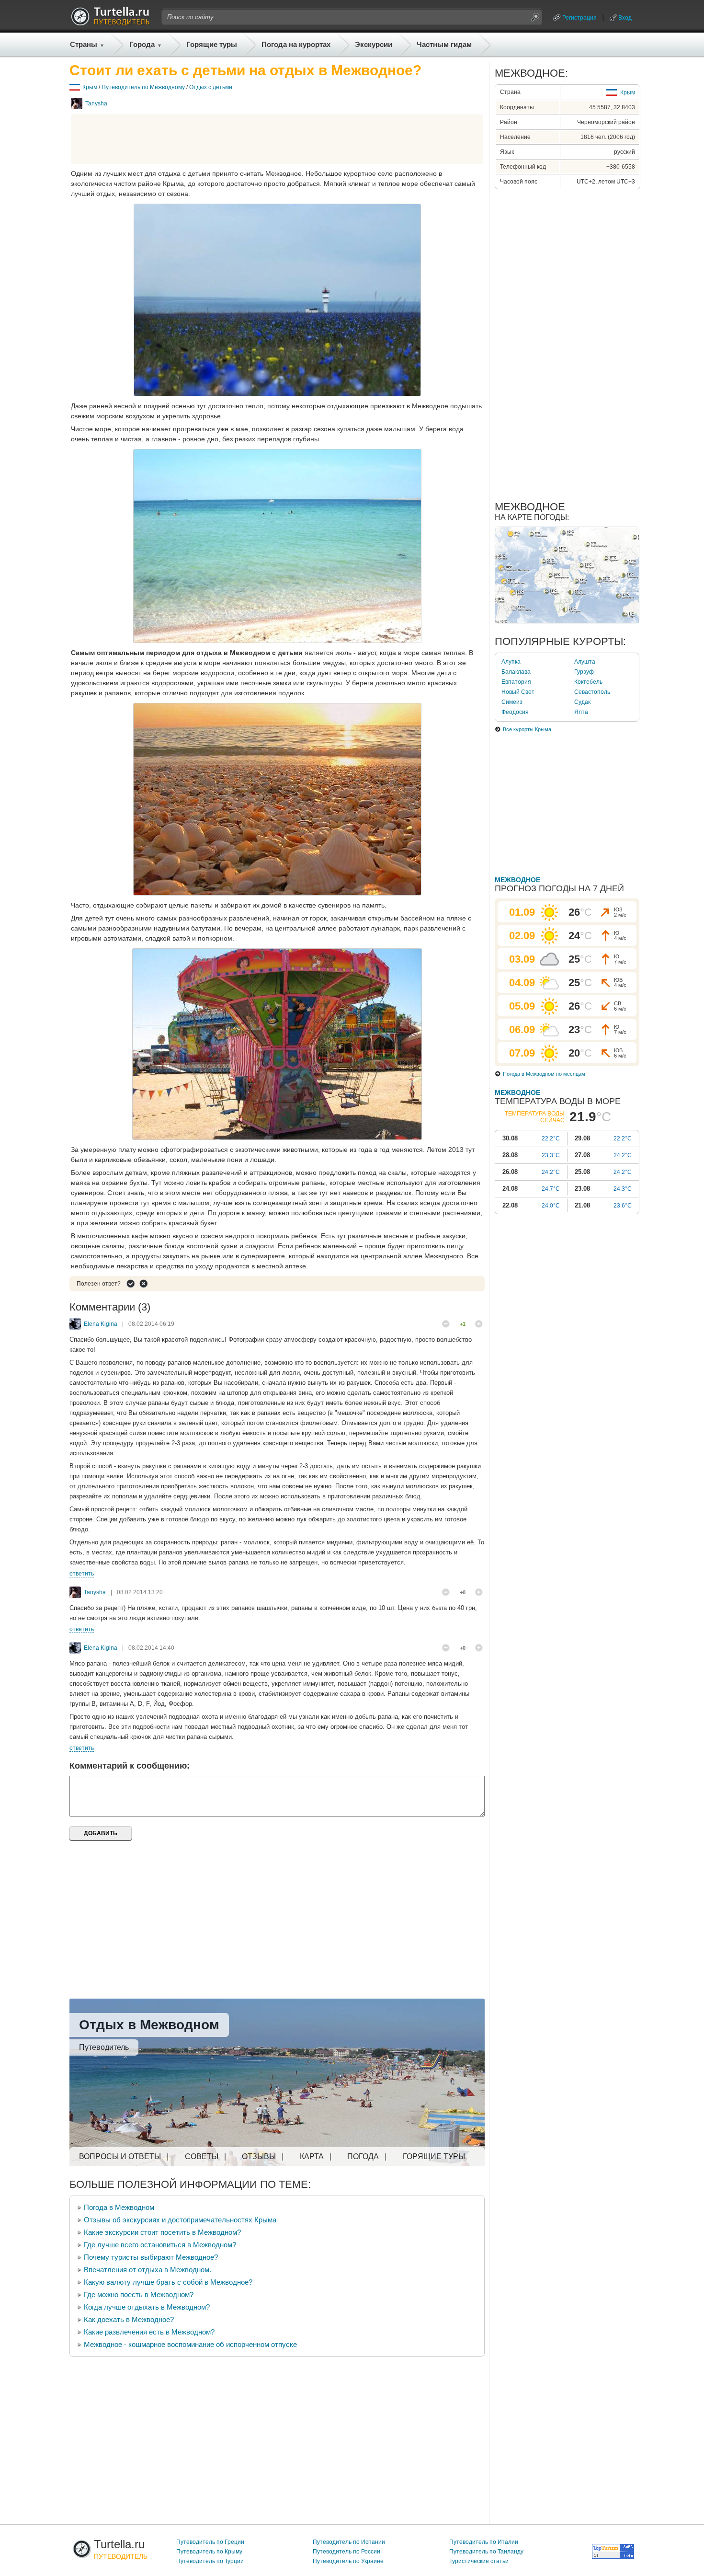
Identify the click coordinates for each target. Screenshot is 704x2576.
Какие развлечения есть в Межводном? (149, 2332)
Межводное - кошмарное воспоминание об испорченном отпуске (190, 2344)
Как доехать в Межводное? (129, 2319)
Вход (625, 18)
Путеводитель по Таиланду (486, 2552)
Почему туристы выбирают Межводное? (151, 2257)
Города (142, 44)
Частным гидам (444, 44)
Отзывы (259, 2156)
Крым (90, 87)
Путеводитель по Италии (484, 2542)
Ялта (581, 712)
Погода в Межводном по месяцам (544, 1074)
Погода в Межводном (119, 2207)
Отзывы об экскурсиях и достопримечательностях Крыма (180, 2220)
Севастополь (592, 692)
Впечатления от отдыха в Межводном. (148, 2270)
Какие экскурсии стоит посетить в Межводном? (162, 2232)
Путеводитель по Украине (348, 2561)
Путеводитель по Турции (210, 2561)
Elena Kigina (101, 1324)
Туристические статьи (479, 2561)
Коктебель (588, 682)
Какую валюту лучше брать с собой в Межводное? (168, 2282)
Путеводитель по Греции (210, 2542)
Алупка (511, 662)
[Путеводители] (110, 23)
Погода (363, 2156)
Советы (202, 2156)
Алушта (585, 662)
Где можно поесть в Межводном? (139, 2294)
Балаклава (516, 672)
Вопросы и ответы (120, 2156)
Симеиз (512, 702)
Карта (312, 2156)
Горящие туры (212, 44)
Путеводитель (104, 2047)
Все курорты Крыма (527, 729)
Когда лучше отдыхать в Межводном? (147, 2307)
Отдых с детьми (211, 87)
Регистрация (579, 18)
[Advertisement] (277, 139)
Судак (582, 702)
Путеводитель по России (346, 2552)
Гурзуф (584, 672)
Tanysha (96, 103)
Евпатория (516, 682)
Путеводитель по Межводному (143, 87)
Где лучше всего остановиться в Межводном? (160, 2245)
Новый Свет (518, 692)
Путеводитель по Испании (349, 2542)
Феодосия (515, 712)
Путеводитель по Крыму (209, 2552)
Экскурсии (374, 44)
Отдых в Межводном (149, 2025)
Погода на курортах (296, 44)
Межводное (517, 880)
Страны (84, 44)
